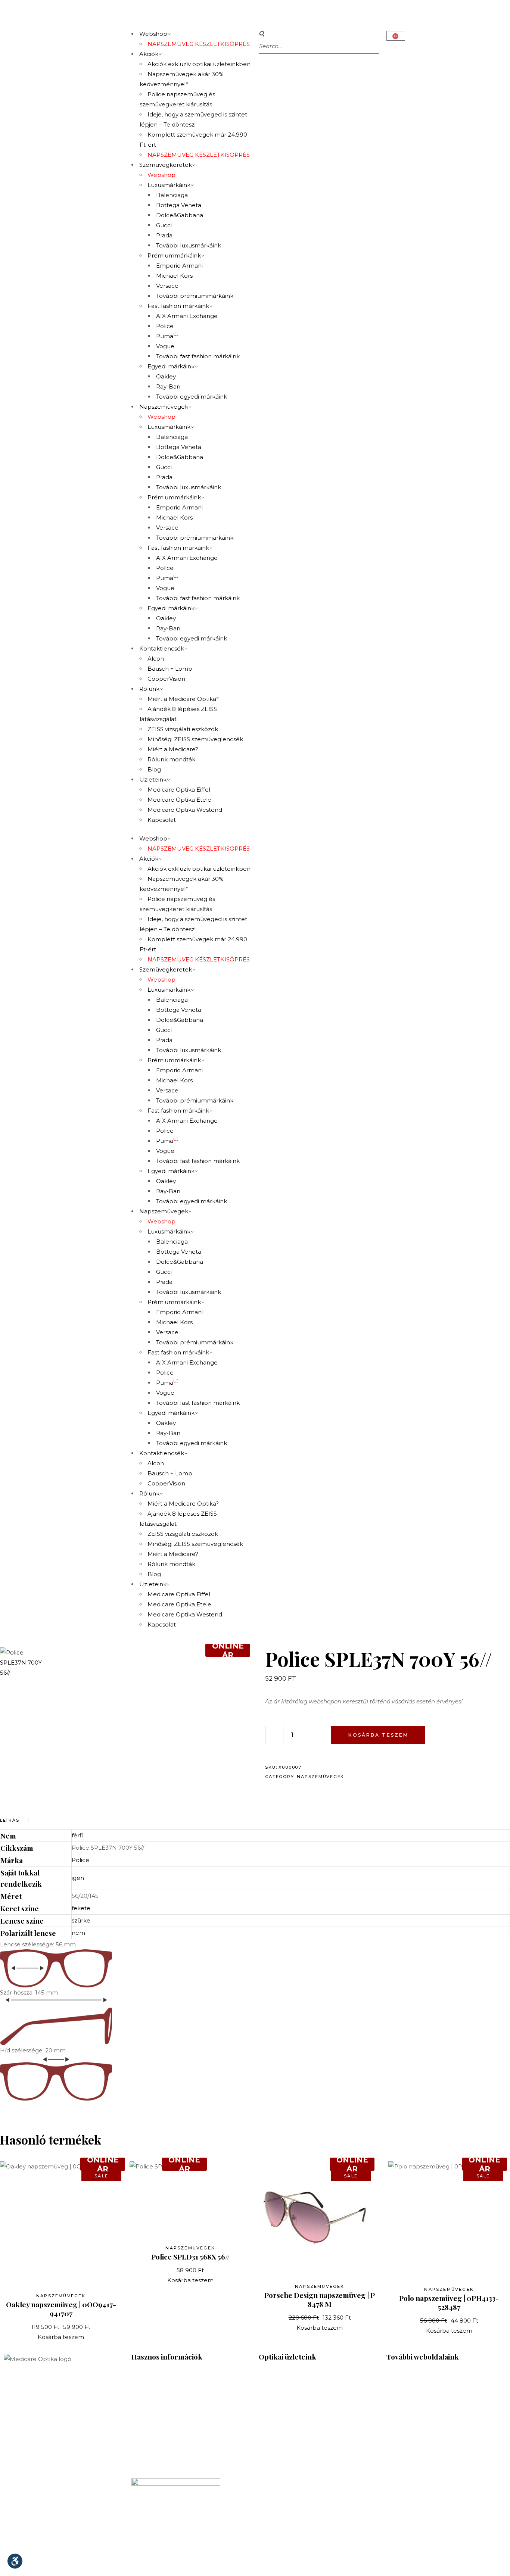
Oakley (166, 376)
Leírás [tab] (10, 1820)
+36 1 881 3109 (279, 2528)
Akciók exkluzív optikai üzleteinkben (199, 64)
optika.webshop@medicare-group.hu (185, 2410)
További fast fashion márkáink (198, 356)
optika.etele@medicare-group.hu (307, 2538)
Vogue (165, 346)
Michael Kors (174, 276)
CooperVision (166, 679)
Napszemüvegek (164, 407)
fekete (81, 1908)
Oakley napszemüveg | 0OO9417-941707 (61, 2309)
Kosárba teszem (378, 1735)
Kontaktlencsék (162, 648)
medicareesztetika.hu (417, 2407)
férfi (77, 1835)
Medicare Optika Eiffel (179, 790)
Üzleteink (153, 779)
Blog (154, 769)
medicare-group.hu (414, 2377)
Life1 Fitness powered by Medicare (436, 2437)
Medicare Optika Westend (185, 810)
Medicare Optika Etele (179, 800)
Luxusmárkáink (169, 185)
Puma (168, 336)
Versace (167, 286)
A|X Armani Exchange (187, 316)
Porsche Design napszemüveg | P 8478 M (320, 2299)
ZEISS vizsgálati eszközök (183, 729)
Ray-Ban (168, 386)
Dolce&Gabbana (180, 215)
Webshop (153, 34)
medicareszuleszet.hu (417, 2417)
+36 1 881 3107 (151, 2400)
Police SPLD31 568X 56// (190, 2257)
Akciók (149, 54)
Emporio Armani (179, 266)
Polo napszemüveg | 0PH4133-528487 (449, 2302)
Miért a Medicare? (173, 749)
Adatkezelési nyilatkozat (322, 2563)
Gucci (164, 225)
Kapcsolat (162, 820)
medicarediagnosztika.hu (422, 2427)
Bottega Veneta (179, 205)
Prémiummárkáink (174, 255)
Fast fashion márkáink (178, 306)
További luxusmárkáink (189, 245)
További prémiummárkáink (195, 296)
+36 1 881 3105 (278, 2469)
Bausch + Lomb (170, 669)
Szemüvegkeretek (166, 165)
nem (78, 1933)
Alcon (156, 659)
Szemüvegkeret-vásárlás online (176, 2449)
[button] (319, 34)
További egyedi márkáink (192, 397)
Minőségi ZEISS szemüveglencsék (195, 739)
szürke (81, 1920)
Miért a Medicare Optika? (183, 699)
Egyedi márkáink (171, 366)
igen (78, 1878)
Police (165, 326)
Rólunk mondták (171, 759)
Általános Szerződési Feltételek (176, 2469)
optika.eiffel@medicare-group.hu (306, 2421)
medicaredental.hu (413, 2397)
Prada (164, 235)
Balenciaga (172, 195)
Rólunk (149, 689)
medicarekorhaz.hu (414, 2387)
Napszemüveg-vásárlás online (174, 2459)
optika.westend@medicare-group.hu (311, 2480)
